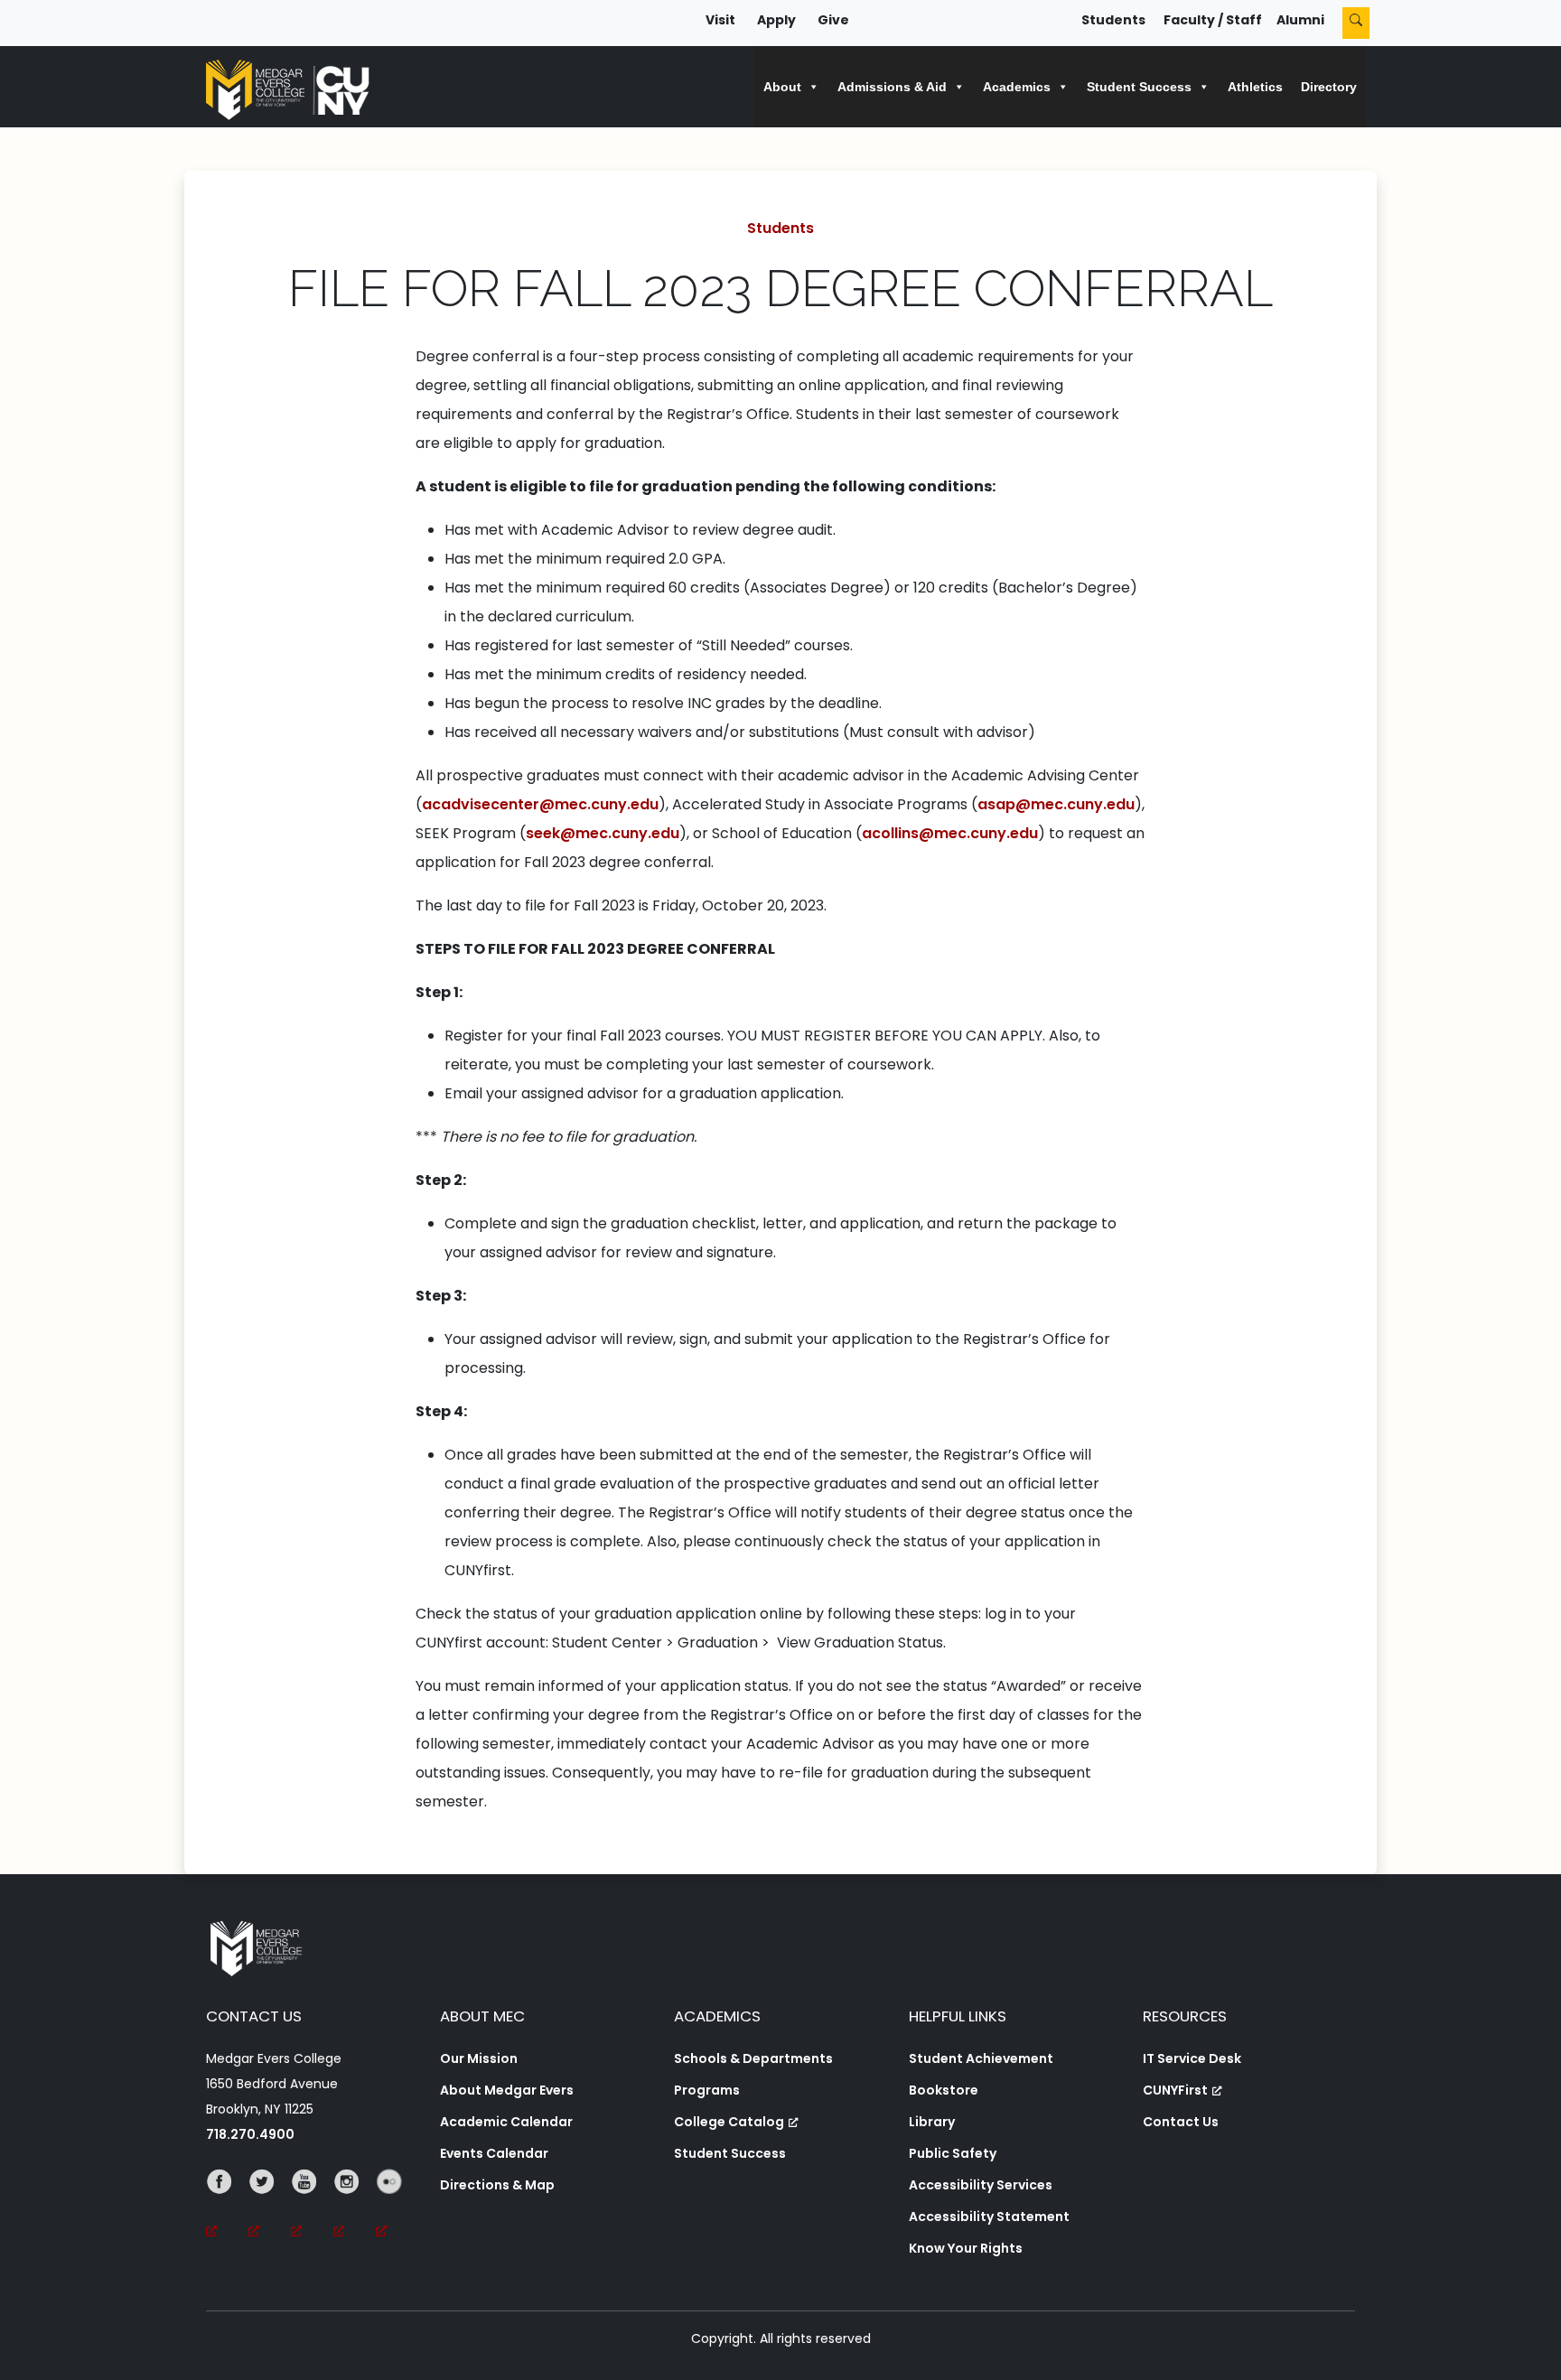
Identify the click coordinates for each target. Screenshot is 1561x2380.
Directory (1329, 87)
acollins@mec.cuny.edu (950, 833)
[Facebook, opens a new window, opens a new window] (227, 2207)
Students (1113, 20)
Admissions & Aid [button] (892, 87)
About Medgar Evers (507, 2090)
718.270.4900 (250, 2134)
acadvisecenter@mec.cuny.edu (540, 804)
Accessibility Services (981, 2185)
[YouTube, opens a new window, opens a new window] (312, 2207)
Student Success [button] (1139, 87)
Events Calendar (494, 2153)
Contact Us (1181, 2122)
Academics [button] (1017, 87)
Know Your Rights (966, 2248)
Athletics (1255, 87)
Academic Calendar (506, 2122)
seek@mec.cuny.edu (603, 833)
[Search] (1356, 23)
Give (833, 20)
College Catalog (729, 2122)
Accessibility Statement (989, 2217)
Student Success (730, 2153)
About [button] (782, 87)
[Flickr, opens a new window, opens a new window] (397, 2207)
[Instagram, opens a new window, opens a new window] (355, 2207)
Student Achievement (981, 2058)
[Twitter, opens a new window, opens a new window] (270, 2207)
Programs (707, 2090)
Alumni (1300, 20)
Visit (720, 20)
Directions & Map (497, 2185)
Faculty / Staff (1213, 20)
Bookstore (944, 2090)
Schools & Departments (753, 2058)
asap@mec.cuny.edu (1056, 804)
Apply (776, 20)
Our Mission (479, 2058)
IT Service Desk (1192, 2058)
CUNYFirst (1175, 2090)
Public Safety (953, 2153)
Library (932, 2122)
